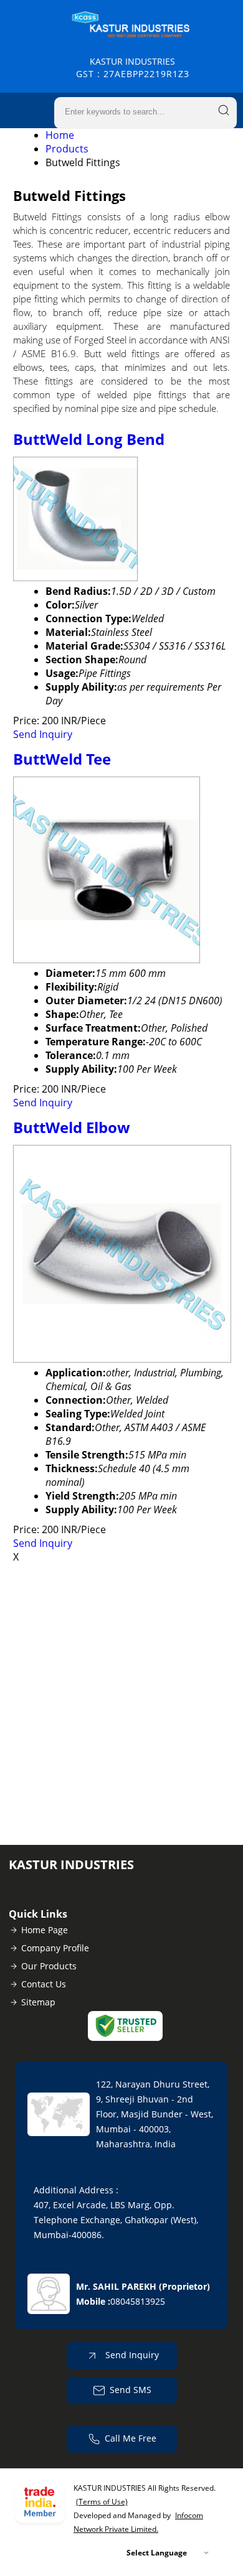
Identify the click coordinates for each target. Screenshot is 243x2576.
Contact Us (44, 1984)
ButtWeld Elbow (72, 1127)
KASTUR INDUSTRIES (133, 68)
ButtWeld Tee (62, 759)
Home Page (45, 1930)
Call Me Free (131, 2438)
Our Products (49, 1966)
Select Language (157, 2553)
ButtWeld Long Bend (89, 439)
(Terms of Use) (102, 2502)
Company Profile (55, 1948)
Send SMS (131, 2390)
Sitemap (38, 2002)
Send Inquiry (43, 734)
